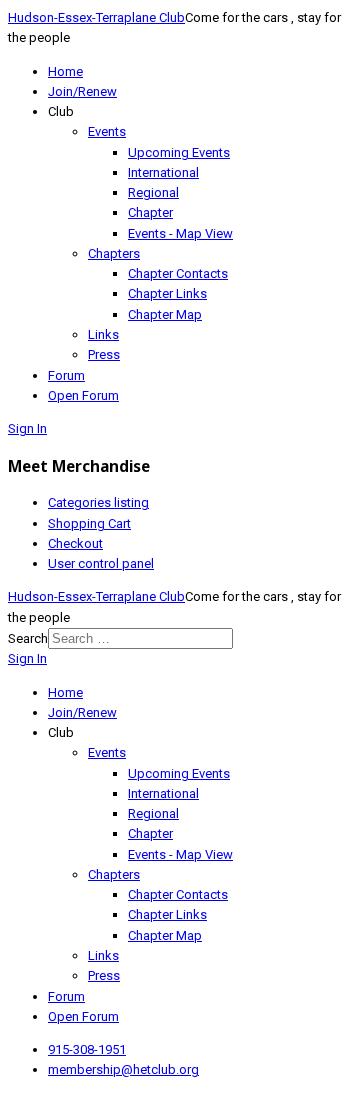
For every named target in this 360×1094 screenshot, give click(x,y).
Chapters (114, 253)
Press (104, 354)
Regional (153, 192)
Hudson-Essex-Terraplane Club (96, 17)
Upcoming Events (179, 152)
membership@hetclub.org (123, 1069)
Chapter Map (165, 314)
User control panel (101, 563)
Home (65, 71)
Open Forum (83, 395)
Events (107, 131)
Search (28, 638)
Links (103, 334)
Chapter (150, 212)
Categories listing (98, 502)
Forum (66, 375)
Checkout (75, 543)
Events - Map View (180, 233)
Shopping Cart (89, 523)
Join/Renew (82, 91)
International (163, 172)
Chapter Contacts (178, 273)
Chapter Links (167, 293)
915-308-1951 (87, 1049)
